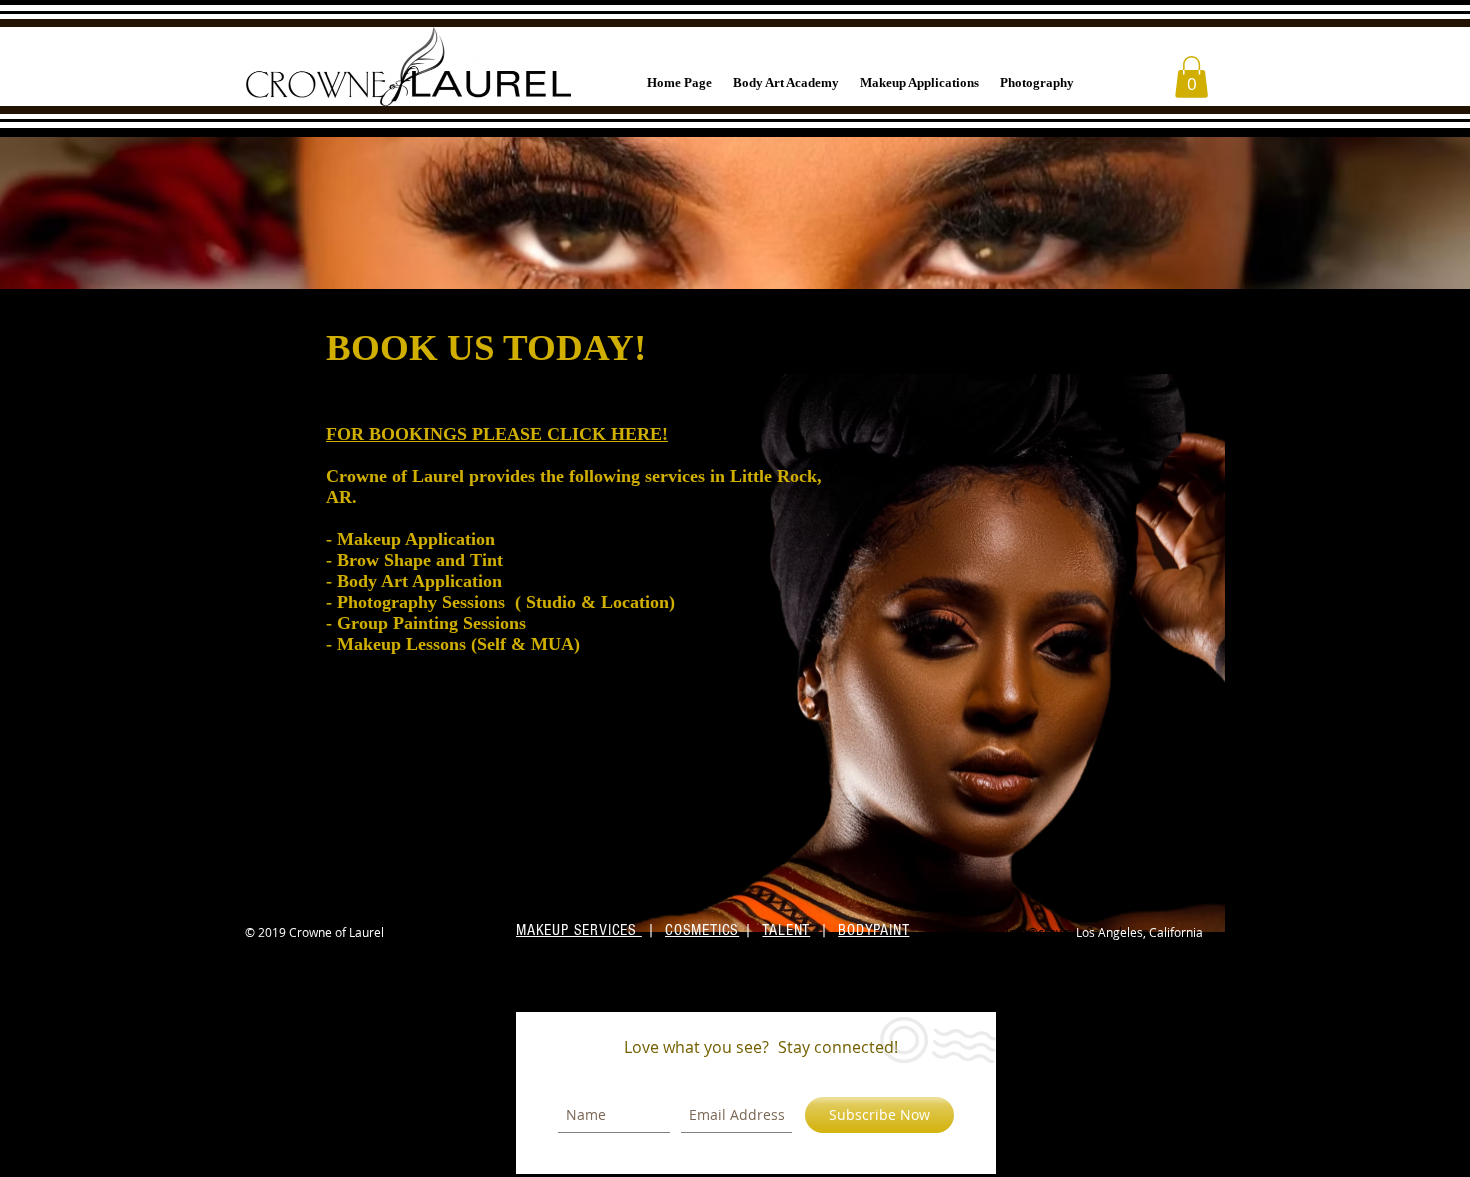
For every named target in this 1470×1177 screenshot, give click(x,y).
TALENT (786, 930)
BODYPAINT (873, 930)
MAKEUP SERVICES (579, 930)
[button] (1191, 77)
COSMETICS (702, 930)
